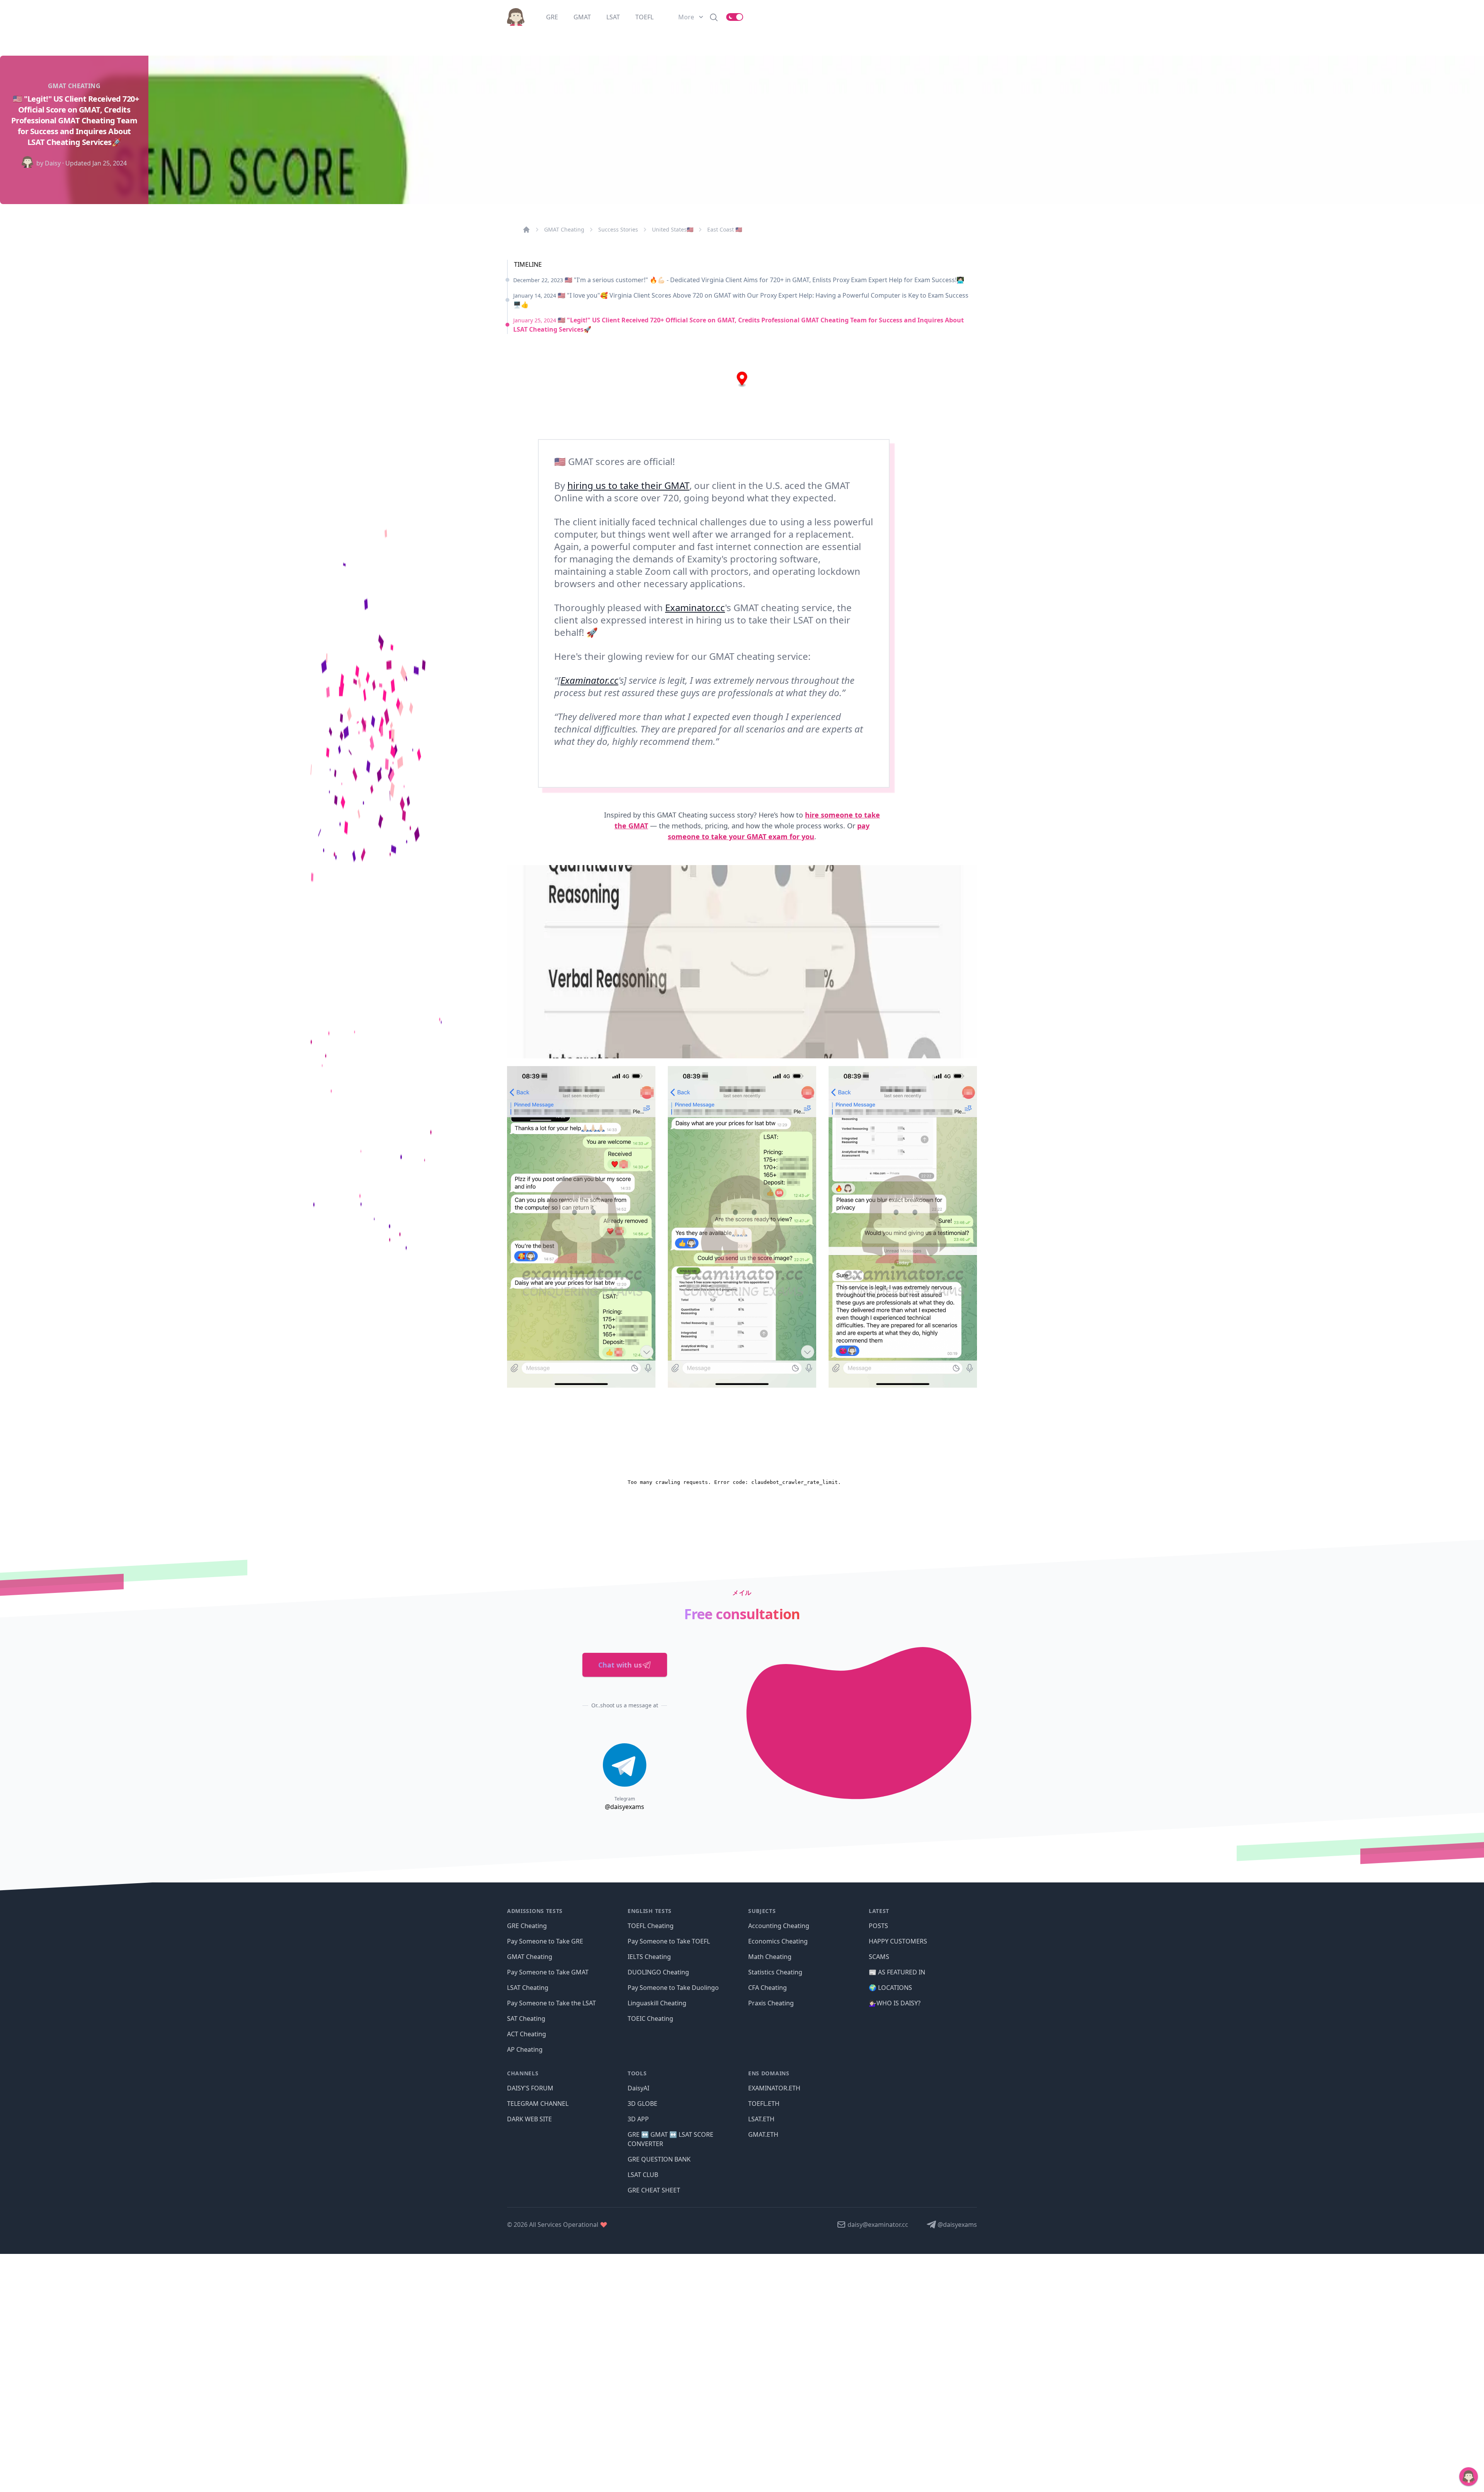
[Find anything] (714, 17)
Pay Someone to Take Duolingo (673, 1988)
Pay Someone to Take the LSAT (551, 2003)
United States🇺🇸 (673, 229)
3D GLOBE (642, 2104)
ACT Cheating (527, 2034)
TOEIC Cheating (650, 2018)
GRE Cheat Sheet (654, 2190)
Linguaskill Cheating (657, 2003)
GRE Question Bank (659, 2159)
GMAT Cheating (564, 229)
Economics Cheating (778, 1941)
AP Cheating (525, 2049)
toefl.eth (764, 2104)
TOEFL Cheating (651, 1926)
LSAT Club (643, 2175)
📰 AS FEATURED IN (897, 1972)
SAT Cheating (526, 2018)
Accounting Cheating (779, 1926)
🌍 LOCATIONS (890, 1988)
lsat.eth (761, 2119)
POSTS (878, 1926)
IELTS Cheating (649, 1957)
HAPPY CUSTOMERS (898, 1941)
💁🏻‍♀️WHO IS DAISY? (895, 2003)
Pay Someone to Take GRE (545, 1941)
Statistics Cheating (775, 1972)
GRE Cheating (527, 1926)
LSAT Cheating (528, 1988)
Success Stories (618, 229)
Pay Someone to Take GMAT (548, 1972)
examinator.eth (774, 2088)
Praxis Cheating (771, 2003)
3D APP (638, 2119)
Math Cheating (770, 1957)
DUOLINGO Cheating (658, 1972)
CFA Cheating (768, 1988)
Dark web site (529, 2119)
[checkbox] (735, 17)
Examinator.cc (695, 607)
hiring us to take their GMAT (628, 485)
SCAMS (879, 1957)
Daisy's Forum (530, 2088)
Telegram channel (538, 2104)
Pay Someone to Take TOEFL (669, 1941)
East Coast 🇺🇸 (725, 229)
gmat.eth (763, 2134)
